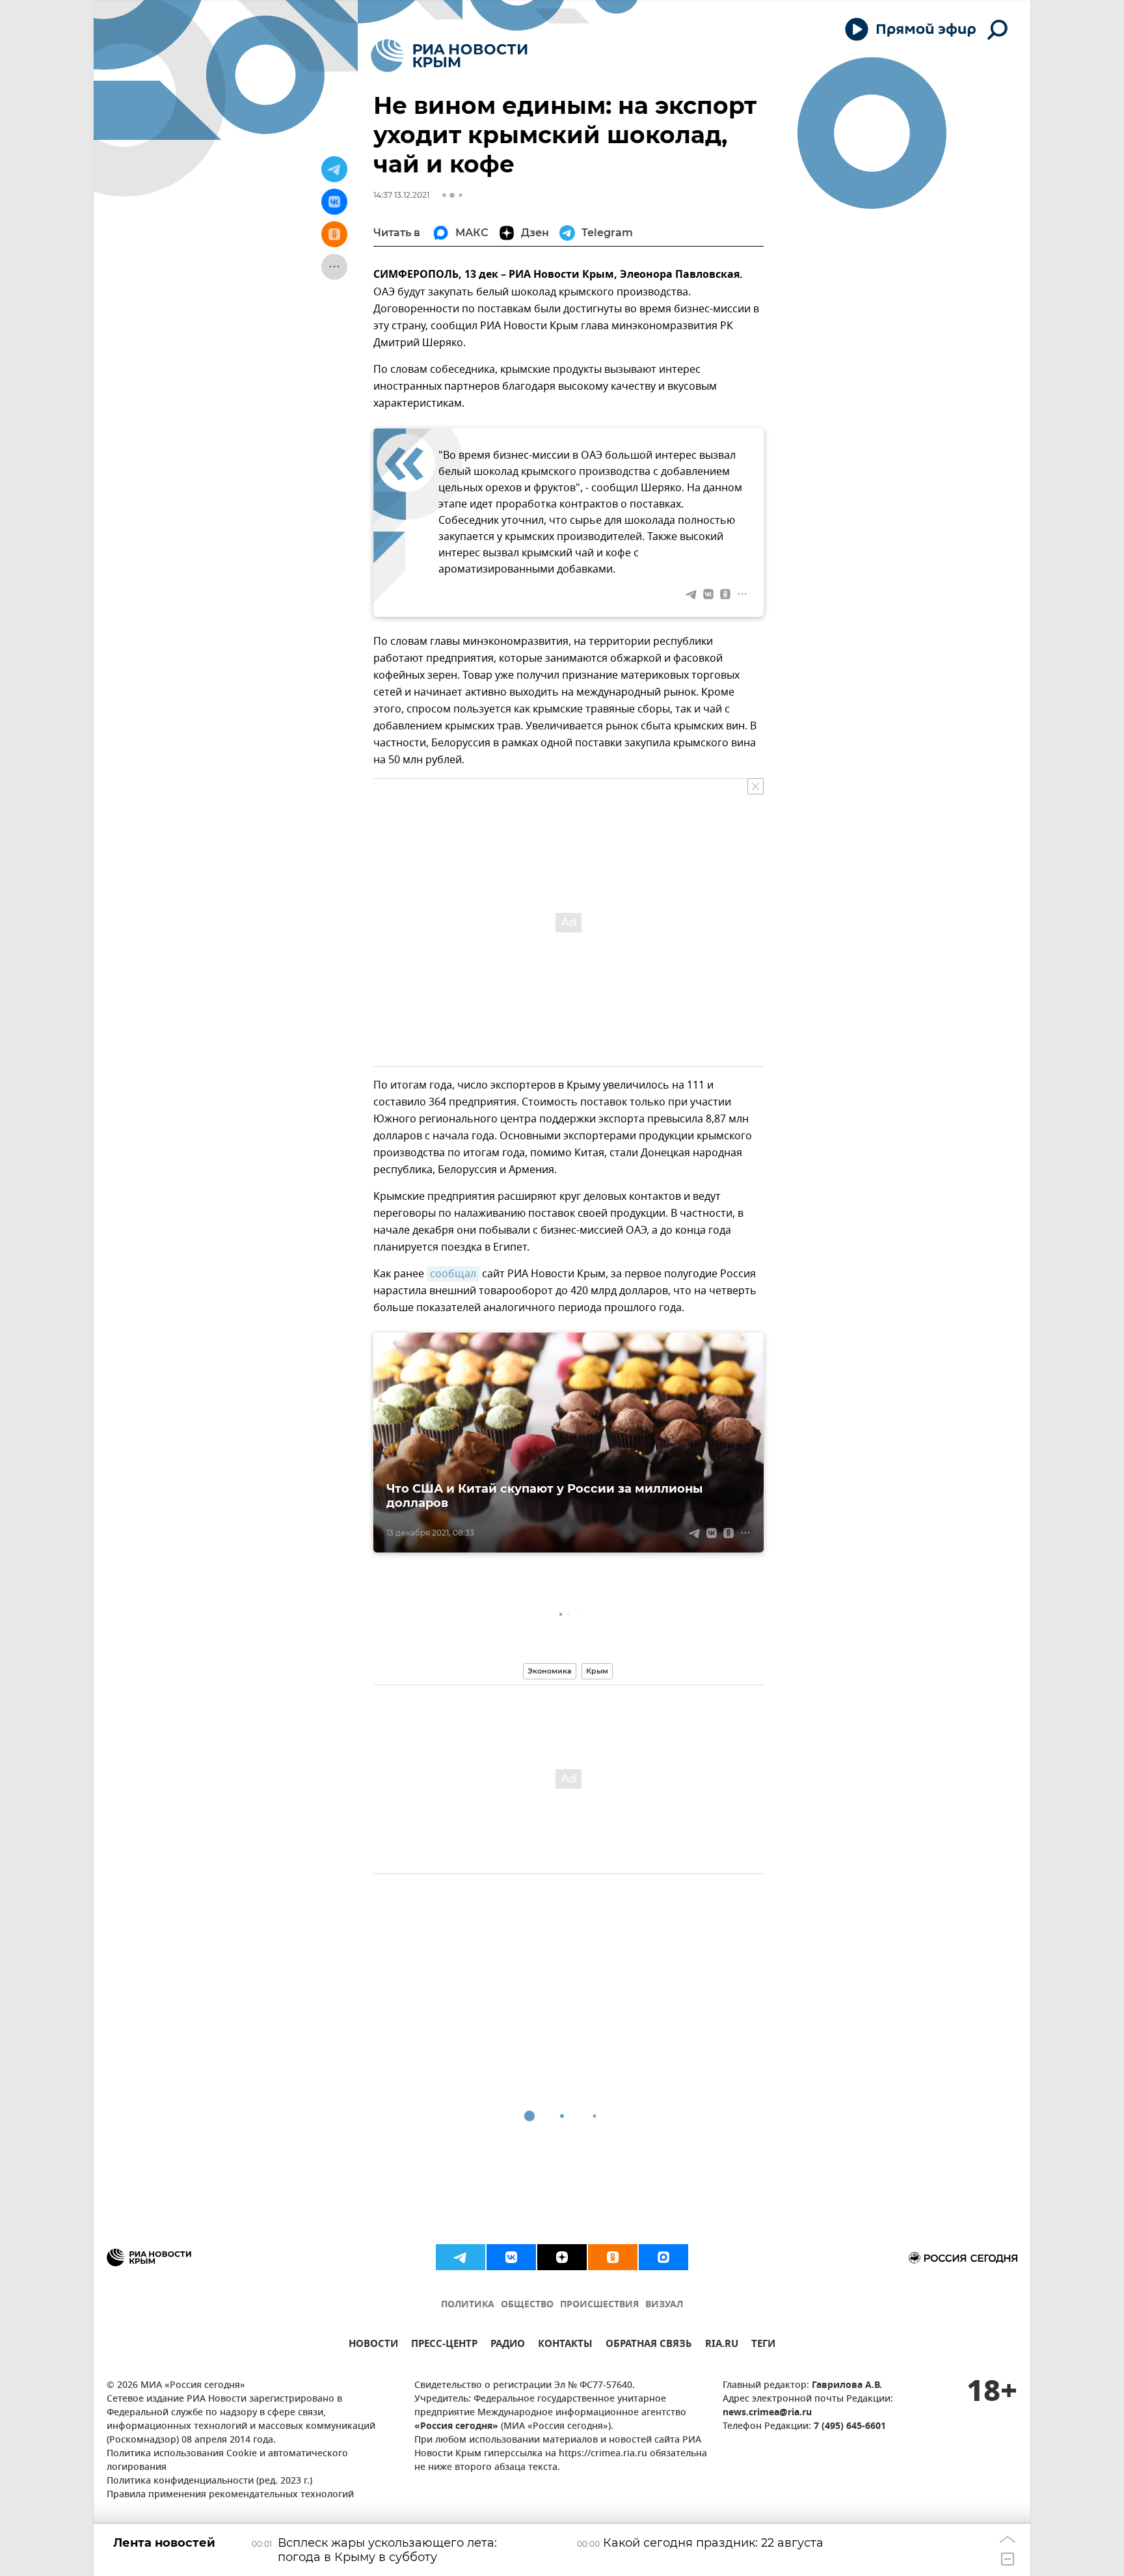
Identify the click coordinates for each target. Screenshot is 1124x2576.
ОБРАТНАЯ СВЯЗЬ (649, 2345)
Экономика (550, 1671)
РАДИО (508, 2345)
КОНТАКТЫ (565, 2345)
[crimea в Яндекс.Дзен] (562, 2257)
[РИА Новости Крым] (449, 56)
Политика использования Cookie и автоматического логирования (227, 2461)
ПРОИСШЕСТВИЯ (599, 2305)
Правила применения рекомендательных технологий (230, 2495)
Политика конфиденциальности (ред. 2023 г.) (209, 2481)
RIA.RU (722, 2345)
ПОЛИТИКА (468, 2305)
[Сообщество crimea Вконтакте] (511, 2257)
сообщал (453, 1274)
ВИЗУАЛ (664, 2305)
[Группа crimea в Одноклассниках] (613, 2257)
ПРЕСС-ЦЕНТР (444, 2345)
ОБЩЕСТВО (527, 2305)
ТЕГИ (763, 2345)
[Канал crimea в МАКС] (663, 2257)
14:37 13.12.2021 (401, 195)
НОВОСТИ (373, 2345)
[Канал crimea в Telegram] (461, 2257)
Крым (597, 1671)
